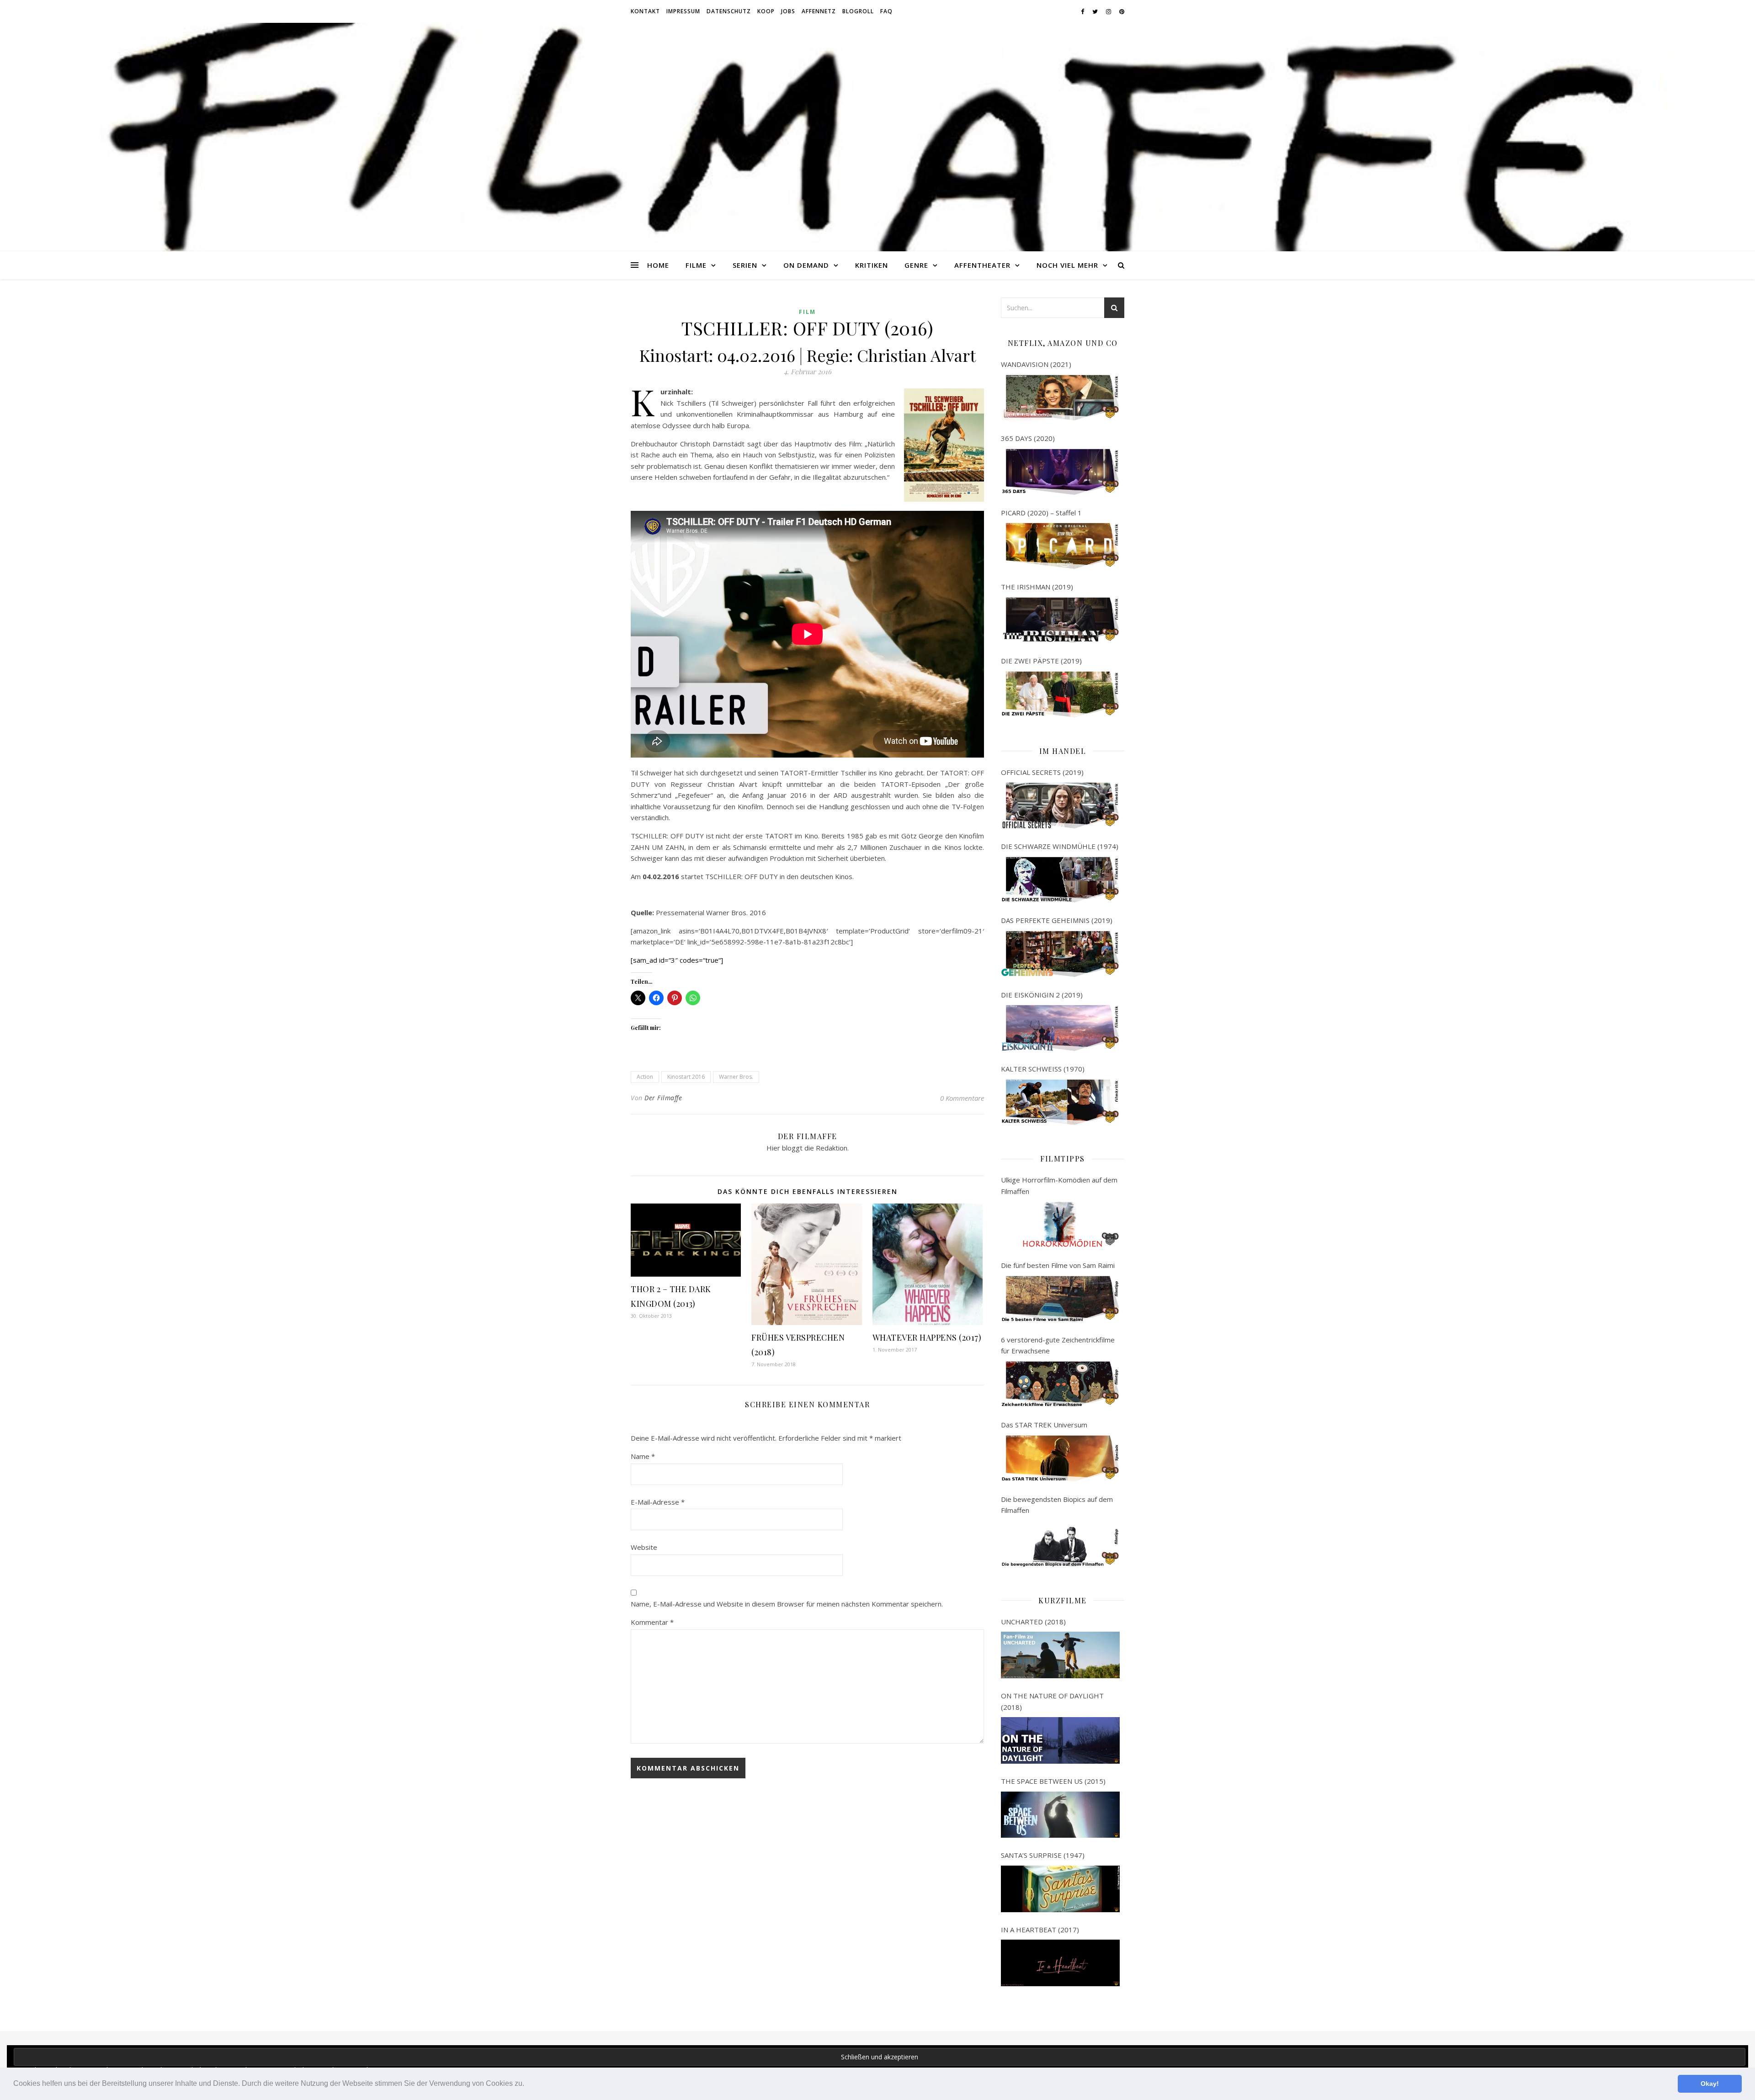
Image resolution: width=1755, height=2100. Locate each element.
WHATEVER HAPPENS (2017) (927, 1337)
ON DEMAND (806, 265)
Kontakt (645, 11)
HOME (658, 265)
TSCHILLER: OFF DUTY (667, 836)
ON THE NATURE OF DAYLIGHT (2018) (1052, 1701)
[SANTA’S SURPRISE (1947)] (1060, 1889)
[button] (527, 2084)
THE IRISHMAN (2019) (1037, 587)
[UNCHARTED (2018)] (1060, 1655)
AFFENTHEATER (982, 265)
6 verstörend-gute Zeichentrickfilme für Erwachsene (1058, 1345)
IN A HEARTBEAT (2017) (1040, 1930)
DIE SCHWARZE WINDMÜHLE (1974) (1060, 846)
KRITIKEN (872, 265)
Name (643, 1456)
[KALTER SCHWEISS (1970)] (1060, 1103)
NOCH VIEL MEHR (1067, 265)
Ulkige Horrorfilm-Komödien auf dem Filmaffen (1059, 1185)
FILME (696, 265)
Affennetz (819, 11)
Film (807, 312)
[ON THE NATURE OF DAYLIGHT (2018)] (1060, 1740)
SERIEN (745, 265)
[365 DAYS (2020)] (1060, 472)
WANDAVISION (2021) (1036, 364)
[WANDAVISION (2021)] (1060, 398)
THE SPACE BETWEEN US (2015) (1053, 1781)
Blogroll (858, 11)
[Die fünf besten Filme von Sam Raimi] (1060, 1299)
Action (645, 1077)
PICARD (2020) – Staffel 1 (1041, 513)
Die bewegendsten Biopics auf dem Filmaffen (1057, 1505)
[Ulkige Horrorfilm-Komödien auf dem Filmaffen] (1060, 1225)
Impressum (683, 11)
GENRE (916, 265)
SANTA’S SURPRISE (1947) (1043, 1855)
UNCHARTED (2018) (1033, 1622)
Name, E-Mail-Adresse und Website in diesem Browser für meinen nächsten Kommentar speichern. (787, 1604)
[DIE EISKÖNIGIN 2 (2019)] (1060, 1028)
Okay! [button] (1710, 2084)
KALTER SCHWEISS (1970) (1043, 1069)
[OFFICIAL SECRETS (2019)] (1060, 806)
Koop (766, 11)
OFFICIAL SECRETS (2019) (1042, 772)
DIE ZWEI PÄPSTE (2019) (1041, 661)
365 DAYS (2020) (1028, 438)
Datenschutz (729, 11)
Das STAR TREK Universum (1044, 1425)
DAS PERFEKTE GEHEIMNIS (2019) (1057, 920)
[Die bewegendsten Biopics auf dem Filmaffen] (1060, 1544)
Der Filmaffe (663, 1098)
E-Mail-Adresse (658, 1502)
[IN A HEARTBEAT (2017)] (1060, 1963)
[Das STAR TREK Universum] (1060, 1458)
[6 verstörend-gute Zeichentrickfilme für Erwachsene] (1060, 1384)
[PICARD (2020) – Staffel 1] (1060, 546)
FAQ (886, 11)
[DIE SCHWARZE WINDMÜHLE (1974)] (1060, 880)
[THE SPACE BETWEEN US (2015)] (1060, 1815)
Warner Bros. (736, 1077)
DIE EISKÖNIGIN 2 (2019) (1042, 995)
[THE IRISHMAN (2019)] (1060, 620)
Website (644, 1547)
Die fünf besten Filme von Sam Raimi (1058, 1265)
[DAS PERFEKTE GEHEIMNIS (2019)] (1060, 954)
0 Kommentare (962, 1098)
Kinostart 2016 (686, 1077)
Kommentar (652, 1622)
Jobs (788, 11)
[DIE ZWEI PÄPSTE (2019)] (1060, 695)
